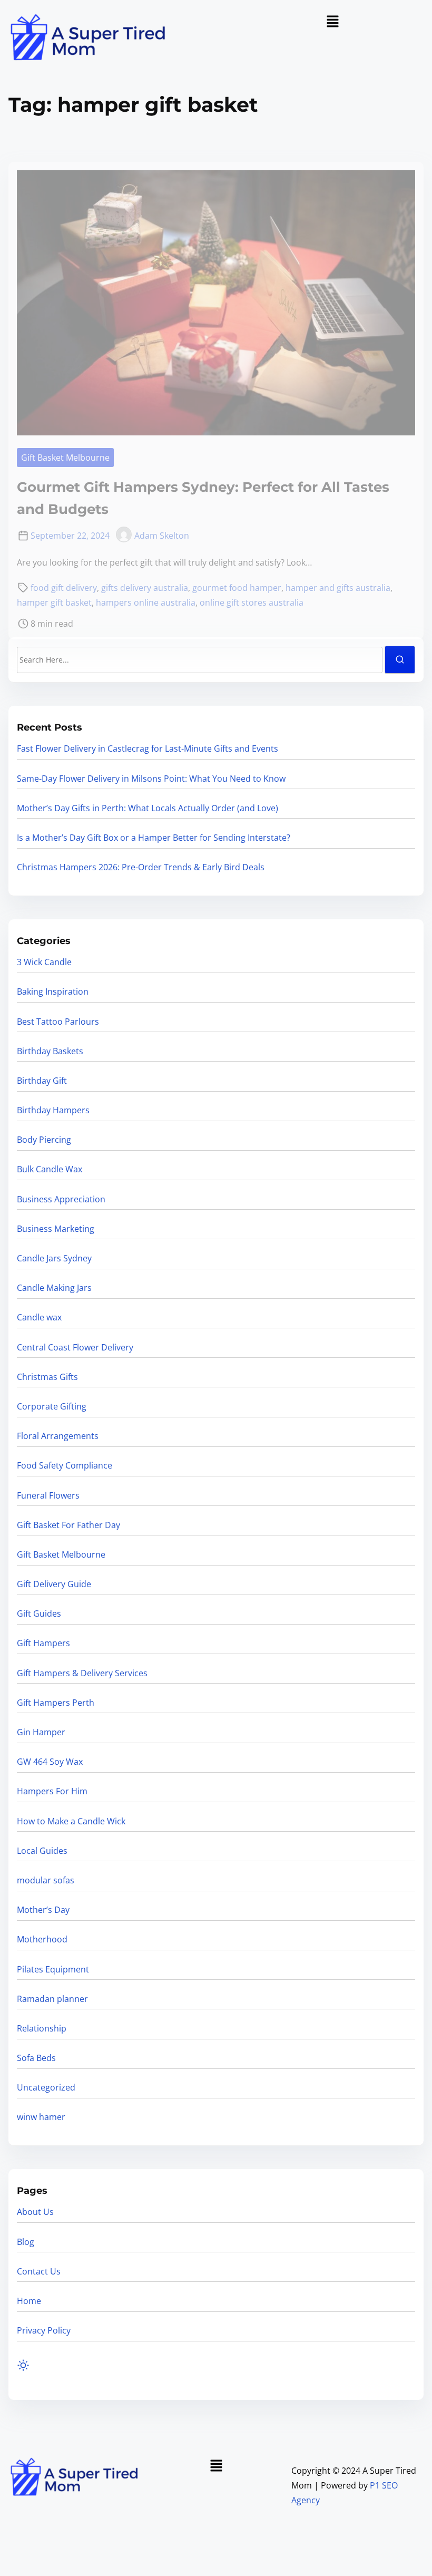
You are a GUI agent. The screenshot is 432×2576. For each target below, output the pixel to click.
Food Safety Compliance (65, 1465)
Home (29, 2301)
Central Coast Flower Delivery (75, 1347)
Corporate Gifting (52, 1406)
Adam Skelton (162, 536)
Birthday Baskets (50, 1051)
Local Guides (42, 1851)
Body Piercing (44, 1140)
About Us (35, 2212)
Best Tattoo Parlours (58, 1022)
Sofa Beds (36, 2058)
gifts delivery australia (145, 588)
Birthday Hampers (53, 1110)
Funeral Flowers (48, 1495)
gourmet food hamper (237, 588)
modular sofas (46, 1880)
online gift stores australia (252, 602)
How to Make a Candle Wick (71, 1821)
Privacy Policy (44, 2330)
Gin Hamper (41, 1732)
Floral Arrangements (58, 1436)
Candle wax (39, 1317)
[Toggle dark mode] (23, 2366)
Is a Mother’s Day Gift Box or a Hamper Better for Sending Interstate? (154, 838)
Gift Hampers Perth (56, 1703)
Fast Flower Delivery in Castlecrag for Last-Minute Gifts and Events (148, 749)
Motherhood (42, 1939)
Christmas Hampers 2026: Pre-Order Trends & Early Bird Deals (141, 867)
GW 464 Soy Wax (50, 1762)
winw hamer (41, 2117)
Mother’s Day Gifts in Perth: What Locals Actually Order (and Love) (148, 808)
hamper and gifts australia (338, 588)
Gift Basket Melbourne (65, 458)
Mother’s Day (43, 1910)
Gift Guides (39, 1613)
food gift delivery (64, 588)
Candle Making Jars (54, 1288)
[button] (332, 22)
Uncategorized (46, 2087)
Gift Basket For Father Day (68, 1525)
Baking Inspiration (53, 991)
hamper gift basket (54, 602)
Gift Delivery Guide (54, 1584)
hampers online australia (146, 602)
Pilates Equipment (53, 1969)
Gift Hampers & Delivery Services (82, 1673)
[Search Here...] (200, 660)
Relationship (42, 2028)
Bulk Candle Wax (50, 1169)
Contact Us (39, 2271)
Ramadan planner (52, 1999)
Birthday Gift (42, 1081)
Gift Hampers (43, 1643)
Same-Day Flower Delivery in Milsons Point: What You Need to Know (151, 779)
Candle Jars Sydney (54, 1258)
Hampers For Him (52, 1791)
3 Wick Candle (44, 962)
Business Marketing (56, 1229)
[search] (400, 660)
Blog (26, 2242)
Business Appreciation (61, 1199)
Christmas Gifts (47, 1377)
